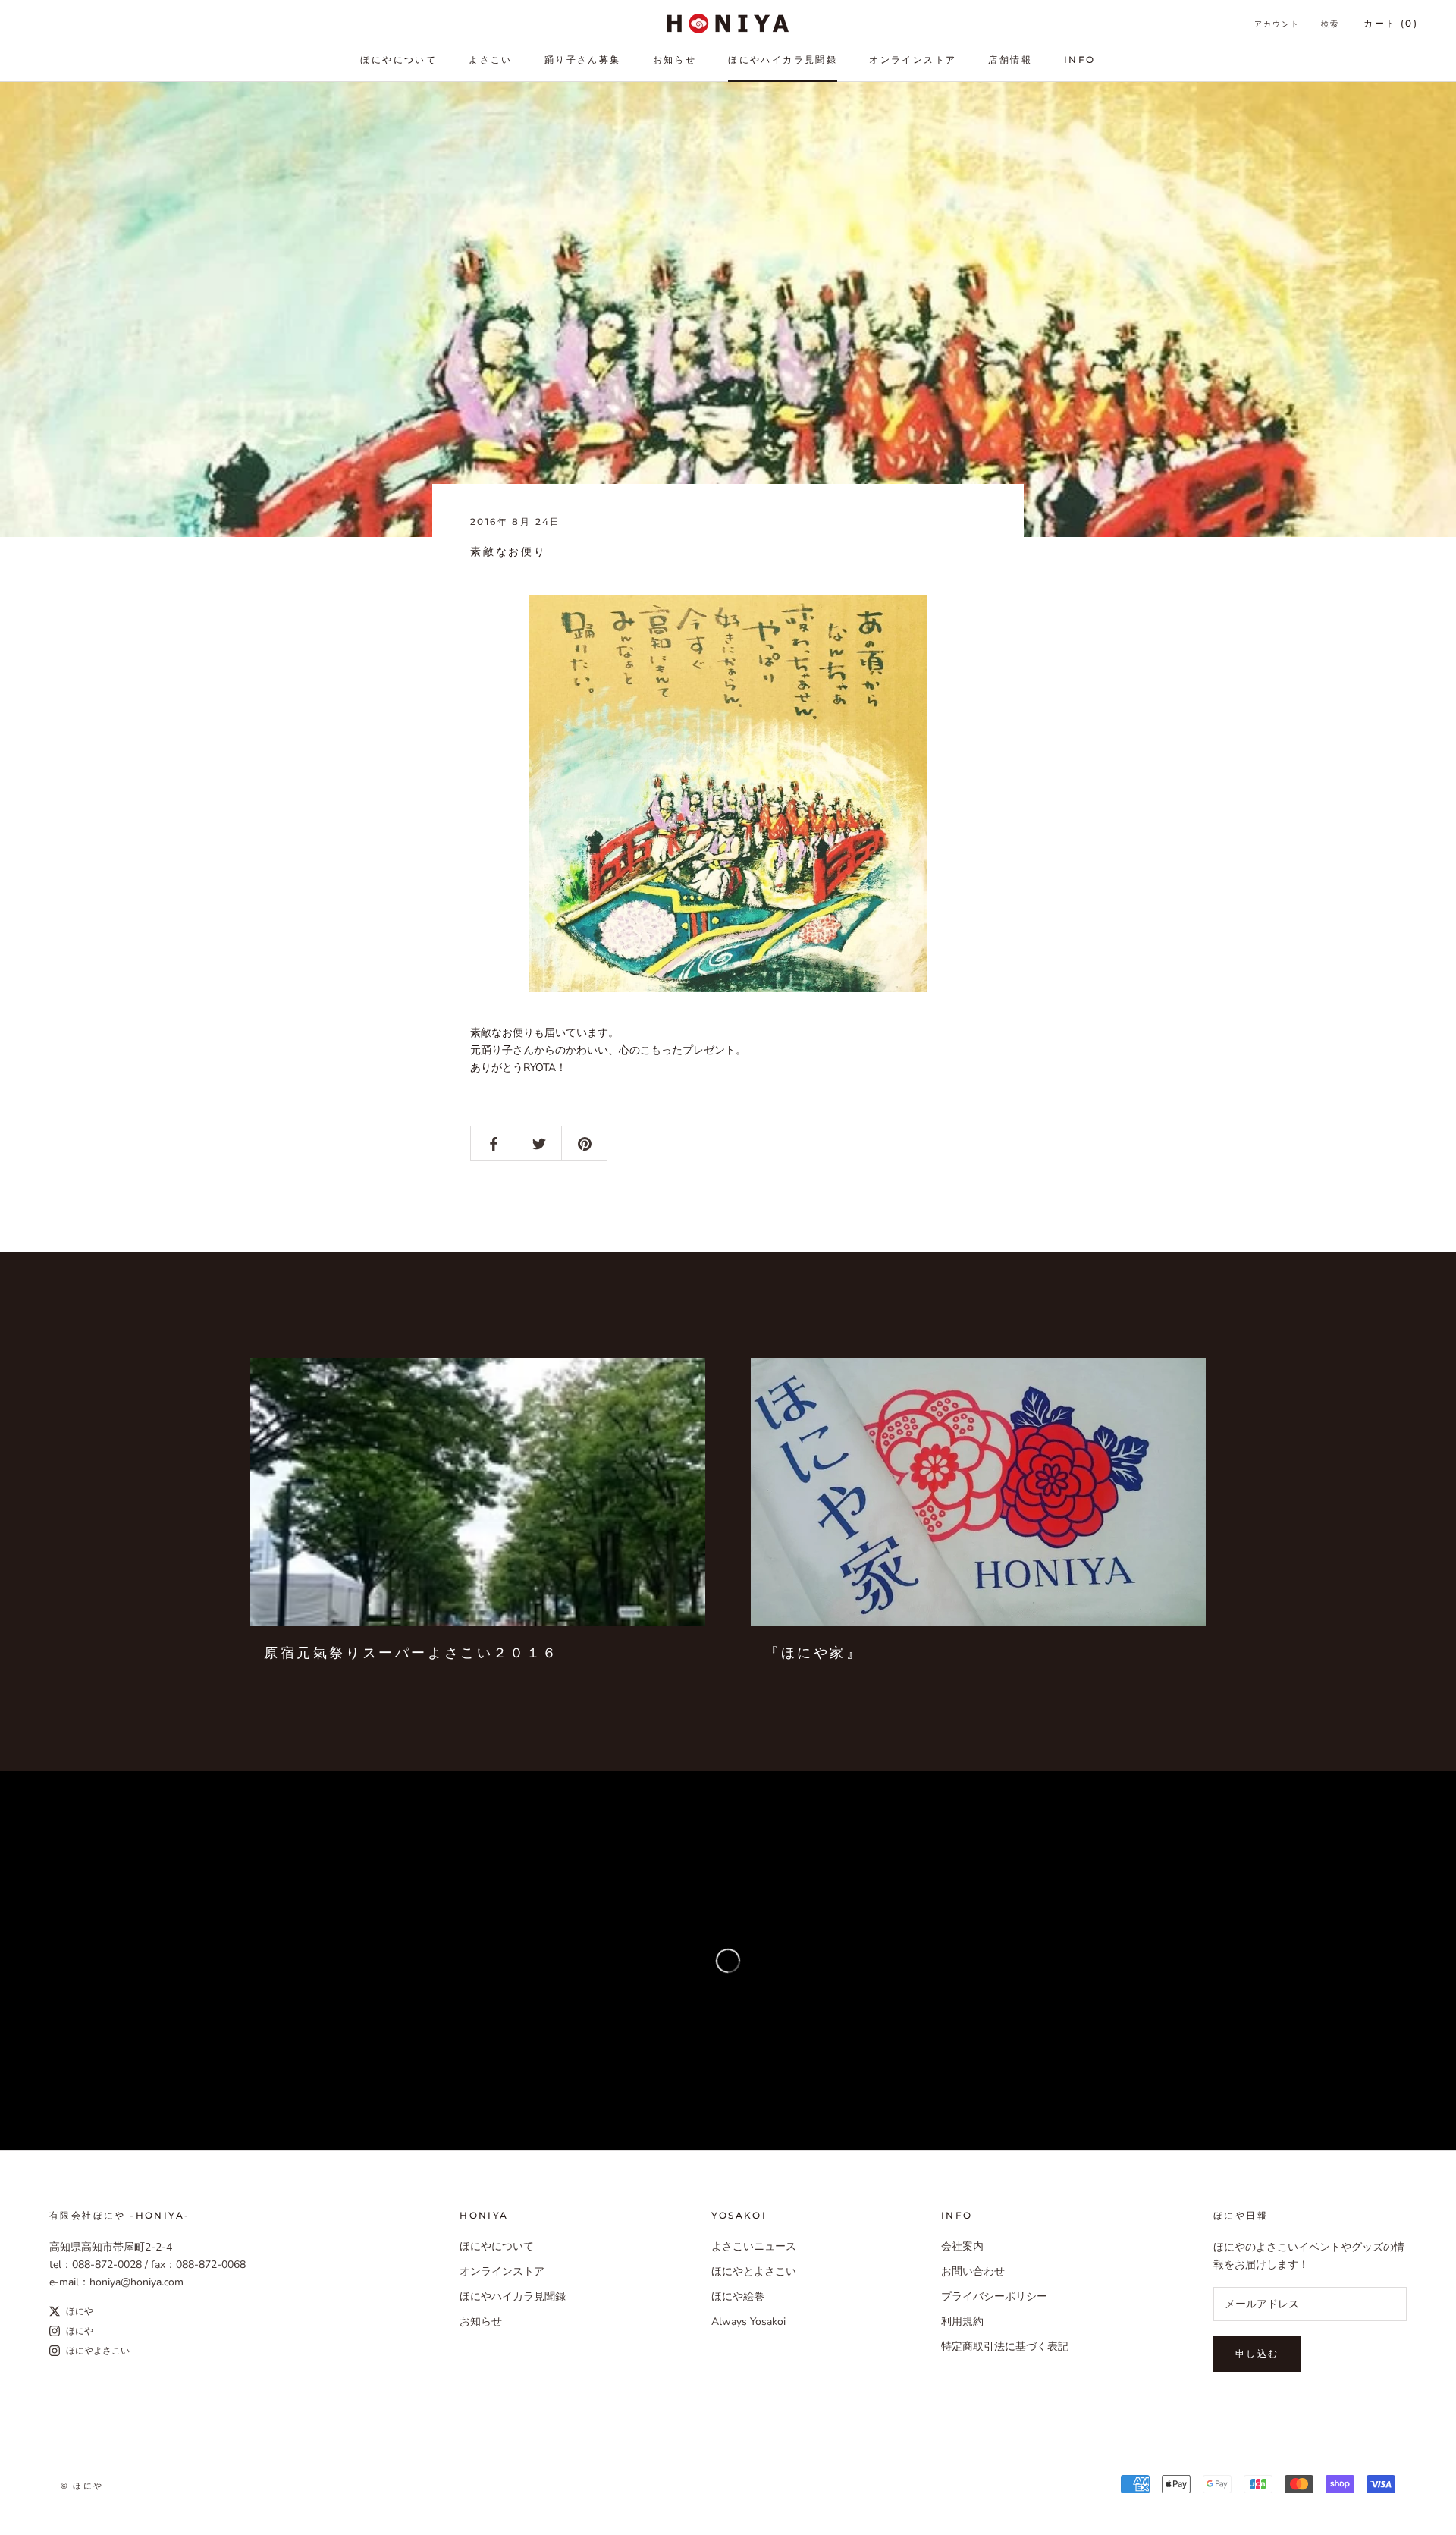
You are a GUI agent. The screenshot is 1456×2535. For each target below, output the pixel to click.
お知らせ (675, 60)
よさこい (491, 60)
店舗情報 (1010, 60)
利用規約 (962, 2321)
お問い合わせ (973, 2271)
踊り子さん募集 (583, 60)
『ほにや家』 (814, 1653)
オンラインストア (913, 60)
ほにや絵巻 (738, 2296)
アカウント (1277, 24)
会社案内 (962, 2246)
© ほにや (82, 2486)
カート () (1391, 23)
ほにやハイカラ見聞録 (783, 60)
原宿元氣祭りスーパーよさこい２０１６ (411, 1653)
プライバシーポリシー (994, 2296)
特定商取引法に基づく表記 (1005, 2347)
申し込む (1257, 2353)
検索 (1330, 24)
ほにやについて (399, 60)
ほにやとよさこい (754, 2271)
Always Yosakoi (748, 2321)
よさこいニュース (754, 2246)
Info (1080, 60)
